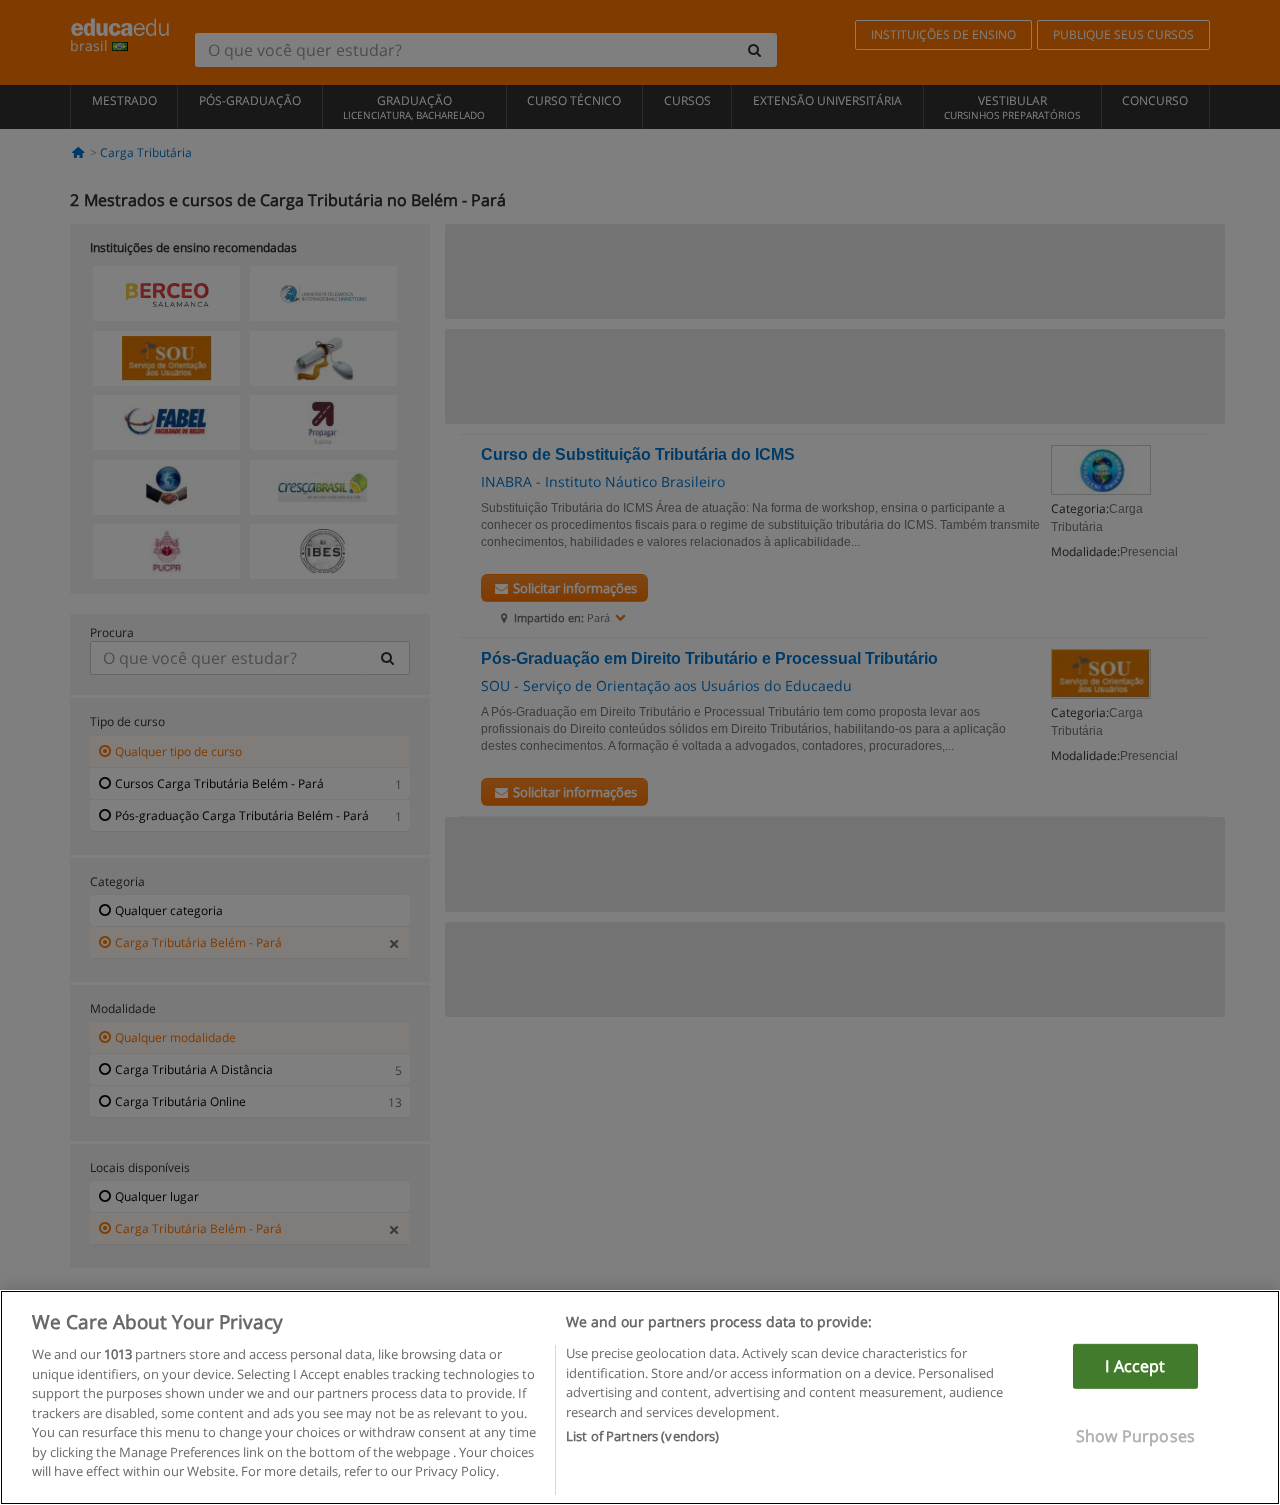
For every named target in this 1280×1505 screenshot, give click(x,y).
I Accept (1135, 1366)
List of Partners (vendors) (642, 1436)
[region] (640, 1397)
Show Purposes (1135, 1436)
